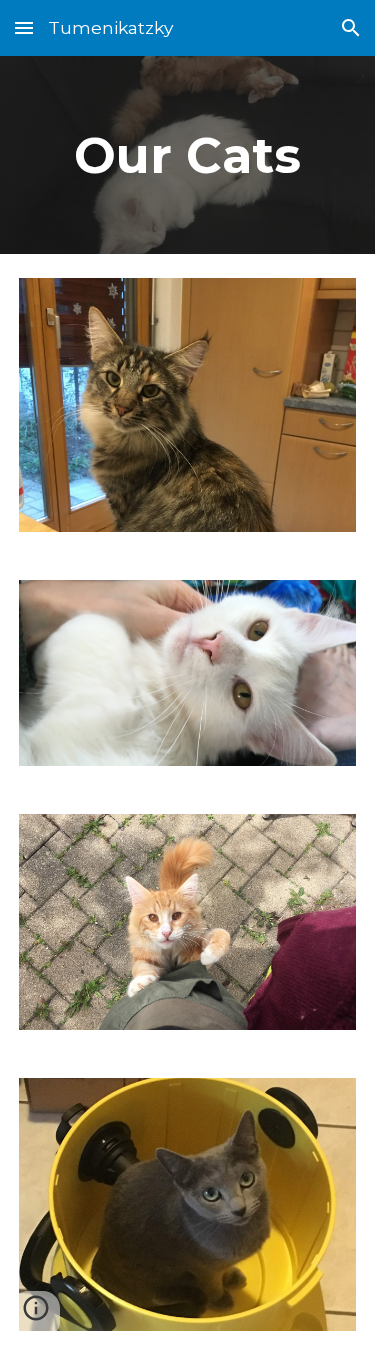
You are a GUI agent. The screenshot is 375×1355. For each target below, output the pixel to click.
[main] (188, 155)
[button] (24, 27)
